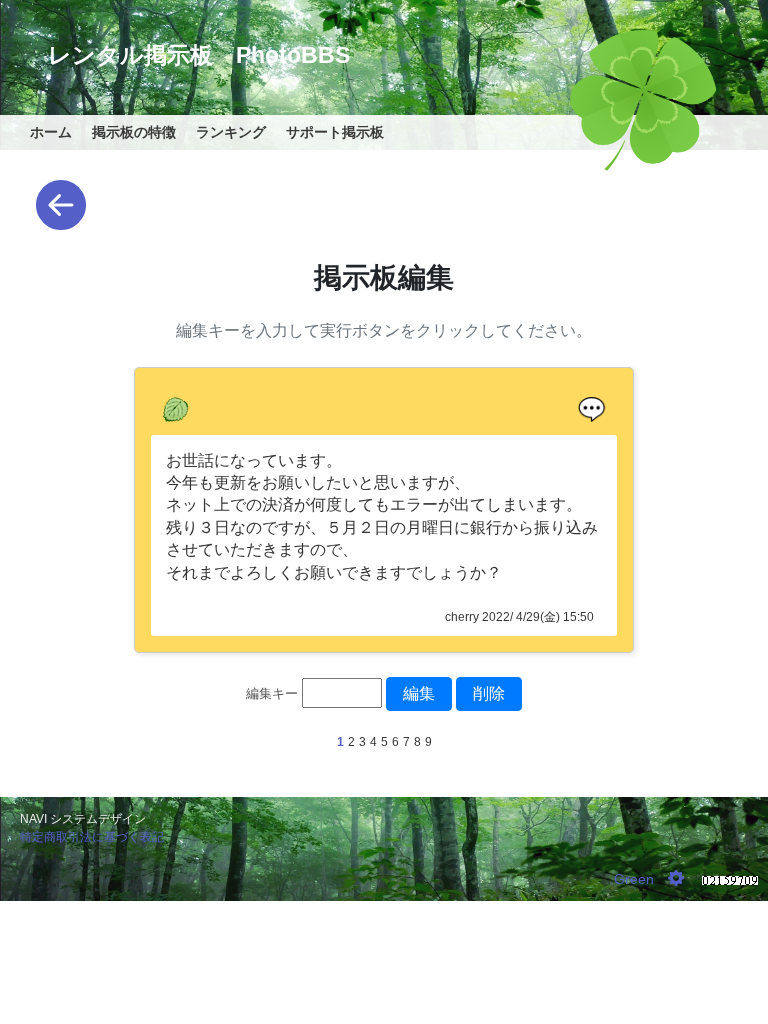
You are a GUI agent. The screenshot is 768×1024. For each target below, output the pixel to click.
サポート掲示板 (335, 132)
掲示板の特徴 (134, 132)
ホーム (51, 132)
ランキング (231, 132)
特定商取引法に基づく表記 (92, 837)
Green (634, 879)
